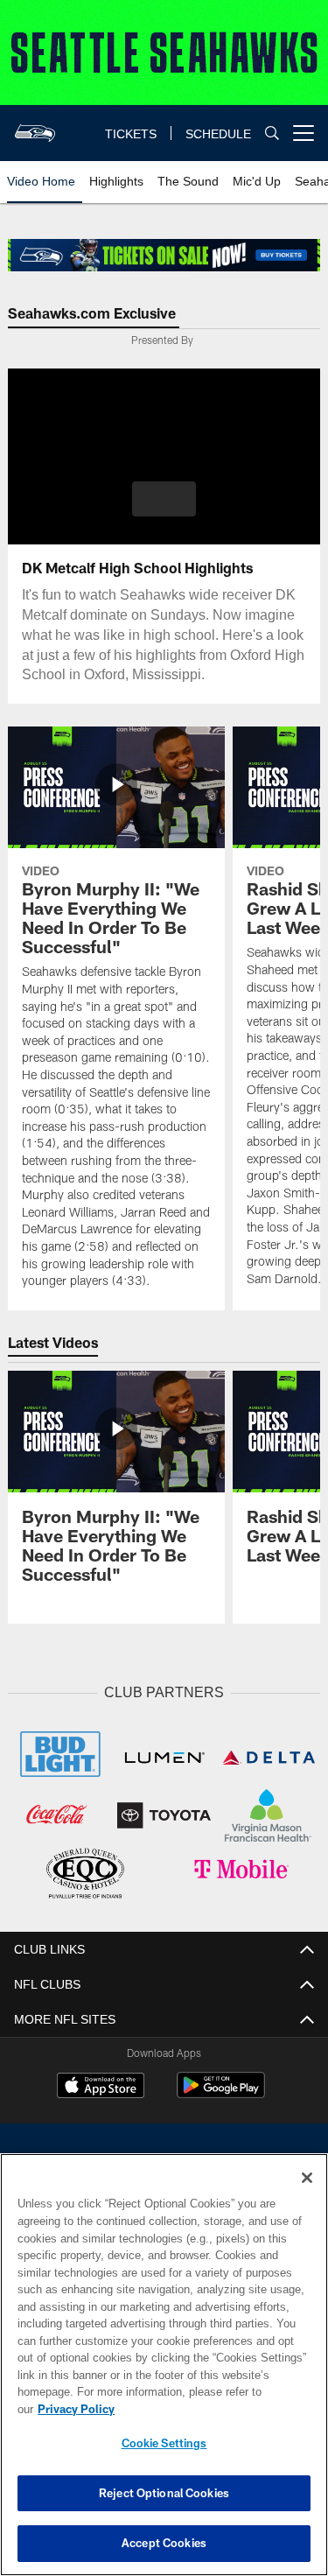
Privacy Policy (211, 2409)
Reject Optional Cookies (164, 2493)
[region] (164, 2373)
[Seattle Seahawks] (164, 2164)
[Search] (272, 133)
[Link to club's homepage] (35, 126)
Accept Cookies (164, 2543)
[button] (164, 499)
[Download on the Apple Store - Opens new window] (101, 2085)
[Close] (307, 2195)
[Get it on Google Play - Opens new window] (221, 2092)
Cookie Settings (164, 2443)
